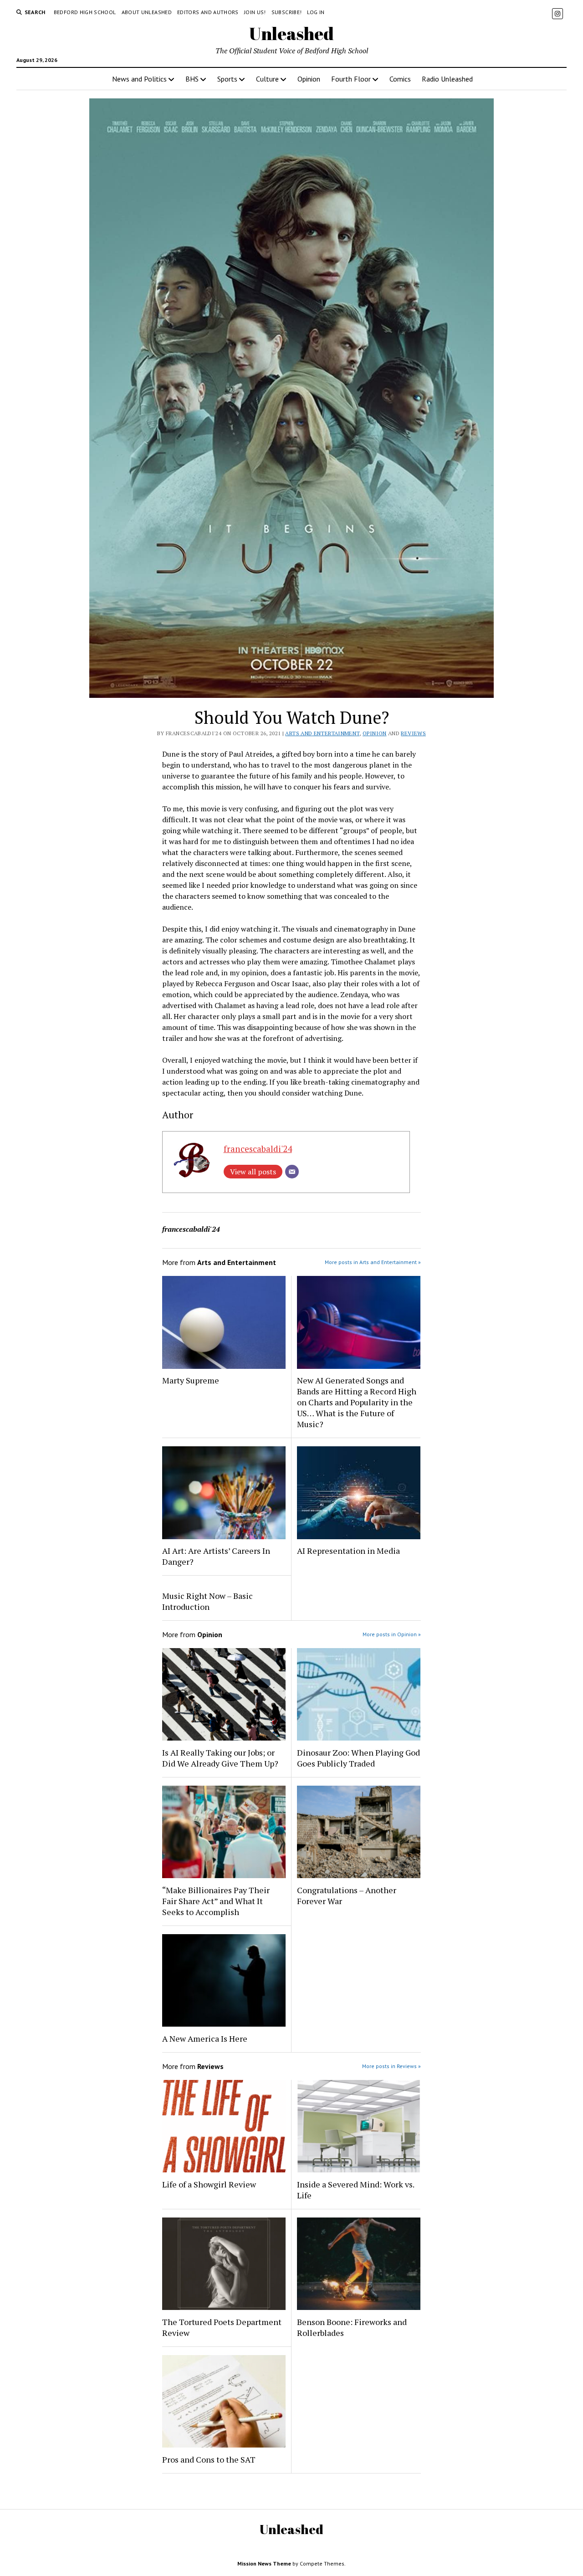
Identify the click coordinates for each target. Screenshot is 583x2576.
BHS (192, 79)
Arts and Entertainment (322, 733)
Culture (267, 79)
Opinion (309, 79)
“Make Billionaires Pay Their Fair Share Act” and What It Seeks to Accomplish (216, 1901)
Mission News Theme (264, 2563)
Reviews (413, 733)
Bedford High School (85, 12)
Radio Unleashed (447, 79)
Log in (316, 12)
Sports (227, 79)
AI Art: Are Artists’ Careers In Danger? (216, 1556)
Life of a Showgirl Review (209, 2184)
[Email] (292, 1172)
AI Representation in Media (348, 1551)
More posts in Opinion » (392, 1634)
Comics (400, 79)
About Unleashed (147, 12)
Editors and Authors (208, 12)
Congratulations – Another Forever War (347, 1895)
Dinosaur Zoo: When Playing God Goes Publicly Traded (358, 1758)
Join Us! (255, 12)
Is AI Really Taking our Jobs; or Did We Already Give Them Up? (220, 1758)
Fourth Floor (351, 79)
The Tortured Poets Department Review (222, 2327)
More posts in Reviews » (391, 2066)
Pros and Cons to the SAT (209, 2459)
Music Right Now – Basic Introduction (207, 1601)
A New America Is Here (205, 2038)
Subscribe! (287, 12)
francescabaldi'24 (258, 1149)
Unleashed (291, 33)
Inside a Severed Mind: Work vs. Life (355, 2190)
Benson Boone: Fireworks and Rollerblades (352, 2327)
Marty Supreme (191, 1380)
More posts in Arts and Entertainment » (373, 1262)
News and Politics (139, 79)
